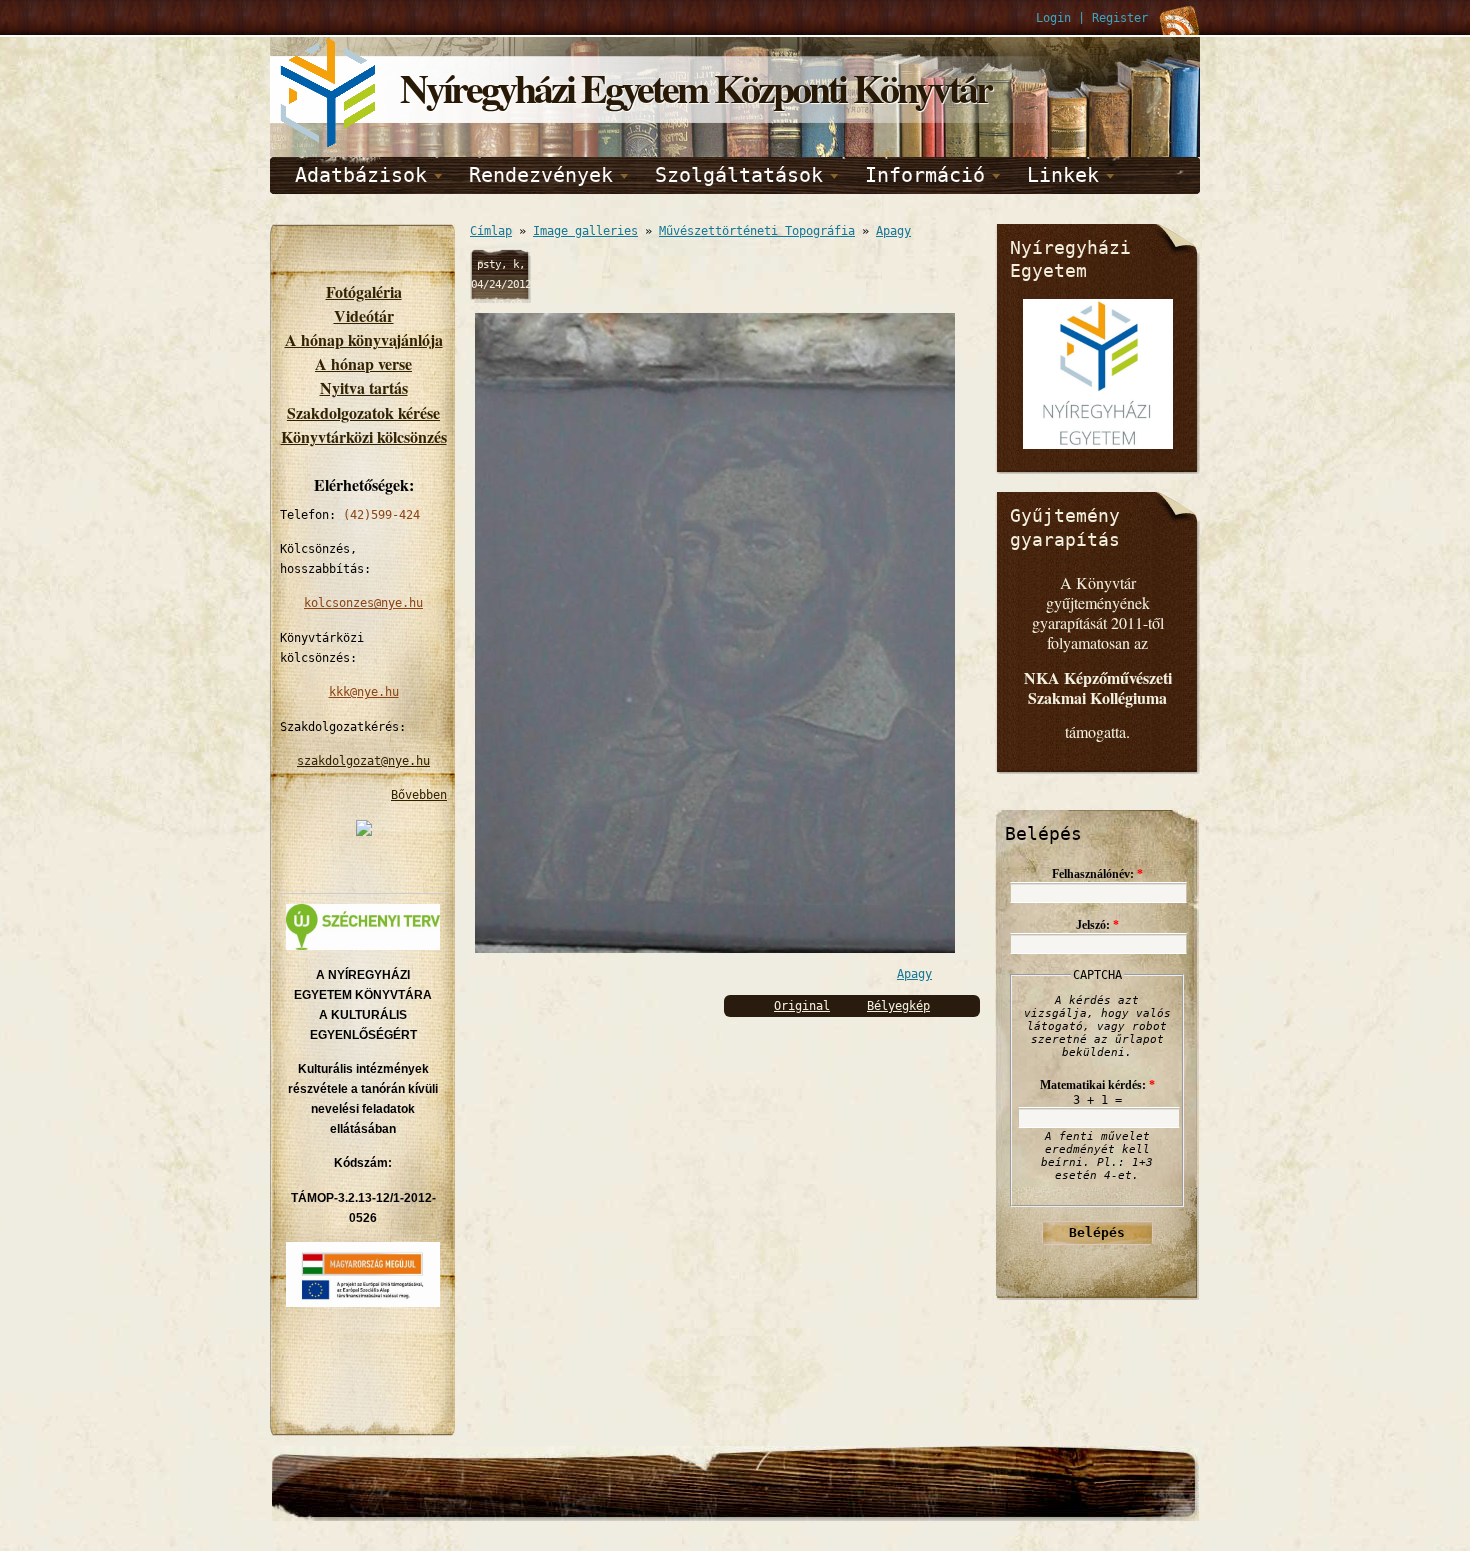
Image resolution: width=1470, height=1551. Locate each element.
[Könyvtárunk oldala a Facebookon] (364, 832)
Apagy (893, 231)
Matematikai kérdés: (1097, 1085)
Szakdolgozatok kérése (363, 412)
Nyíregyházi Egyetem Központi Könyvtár (695, 87)
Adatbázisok (361, 175)
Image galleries (585, 231)
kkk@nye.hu (364, 692)
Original (802, 1006)
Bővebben (419, 795)
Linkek (1063, 175)
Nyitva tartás (364, 387)
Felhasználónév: (1097, 874)
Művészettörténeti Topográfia (757, 231)
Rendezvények (541, 175)
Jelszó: (1097, 925)
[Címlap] (330, 144)
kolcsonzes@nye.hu (363, 603)
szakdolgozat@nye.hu (363, 761)
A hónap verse (363, 363)
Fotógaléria (364, 291)
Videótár (364, 315)
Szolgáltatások (739, 175)
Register (1120, 18)
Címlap (491, 231)
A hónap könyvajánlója (364, 339)
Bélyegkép (898, 1006)
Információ (925, 175)
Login (1053, 18)
